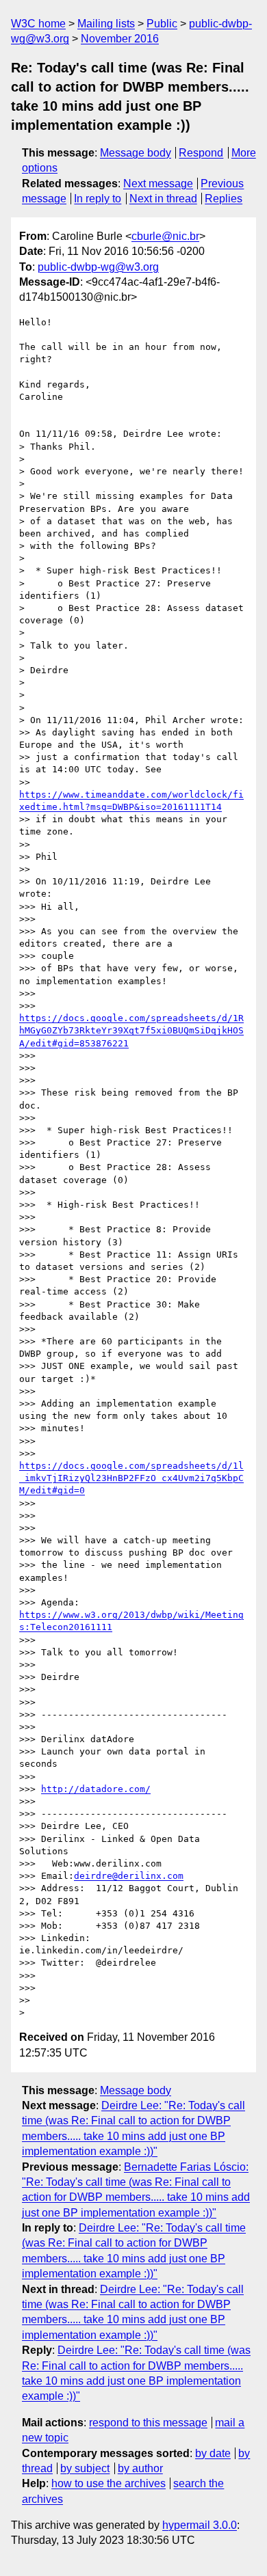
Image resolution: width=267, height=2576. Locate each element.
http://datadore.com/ (96, 1789)
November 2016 (120, 39)
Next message (158, 184)
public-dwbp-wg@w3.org (98, 267)
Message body (136, 153)
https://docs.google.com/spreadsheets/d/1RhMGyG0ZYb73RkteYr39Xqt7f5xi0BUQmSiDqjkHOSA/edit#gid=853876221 (131, 1030)
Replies (224, 199)
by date (213, 2453)
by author (140, 2468)
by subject (85, 2468)
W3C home (38, 24)
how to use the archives (109, 2483)
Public (162, 24)
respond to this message (148, 2423)
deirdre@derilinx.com (129, 1876)
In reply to (98, 199)
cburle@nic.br (165, 236)
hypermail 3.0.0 (200, 2525)
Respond (201, 153)
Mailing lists (106, 24)
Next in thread (163, 199)
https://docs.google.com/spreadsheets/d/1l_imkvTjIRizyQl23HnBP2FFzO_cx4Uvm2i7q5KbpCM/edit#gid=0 (131, 1478)
